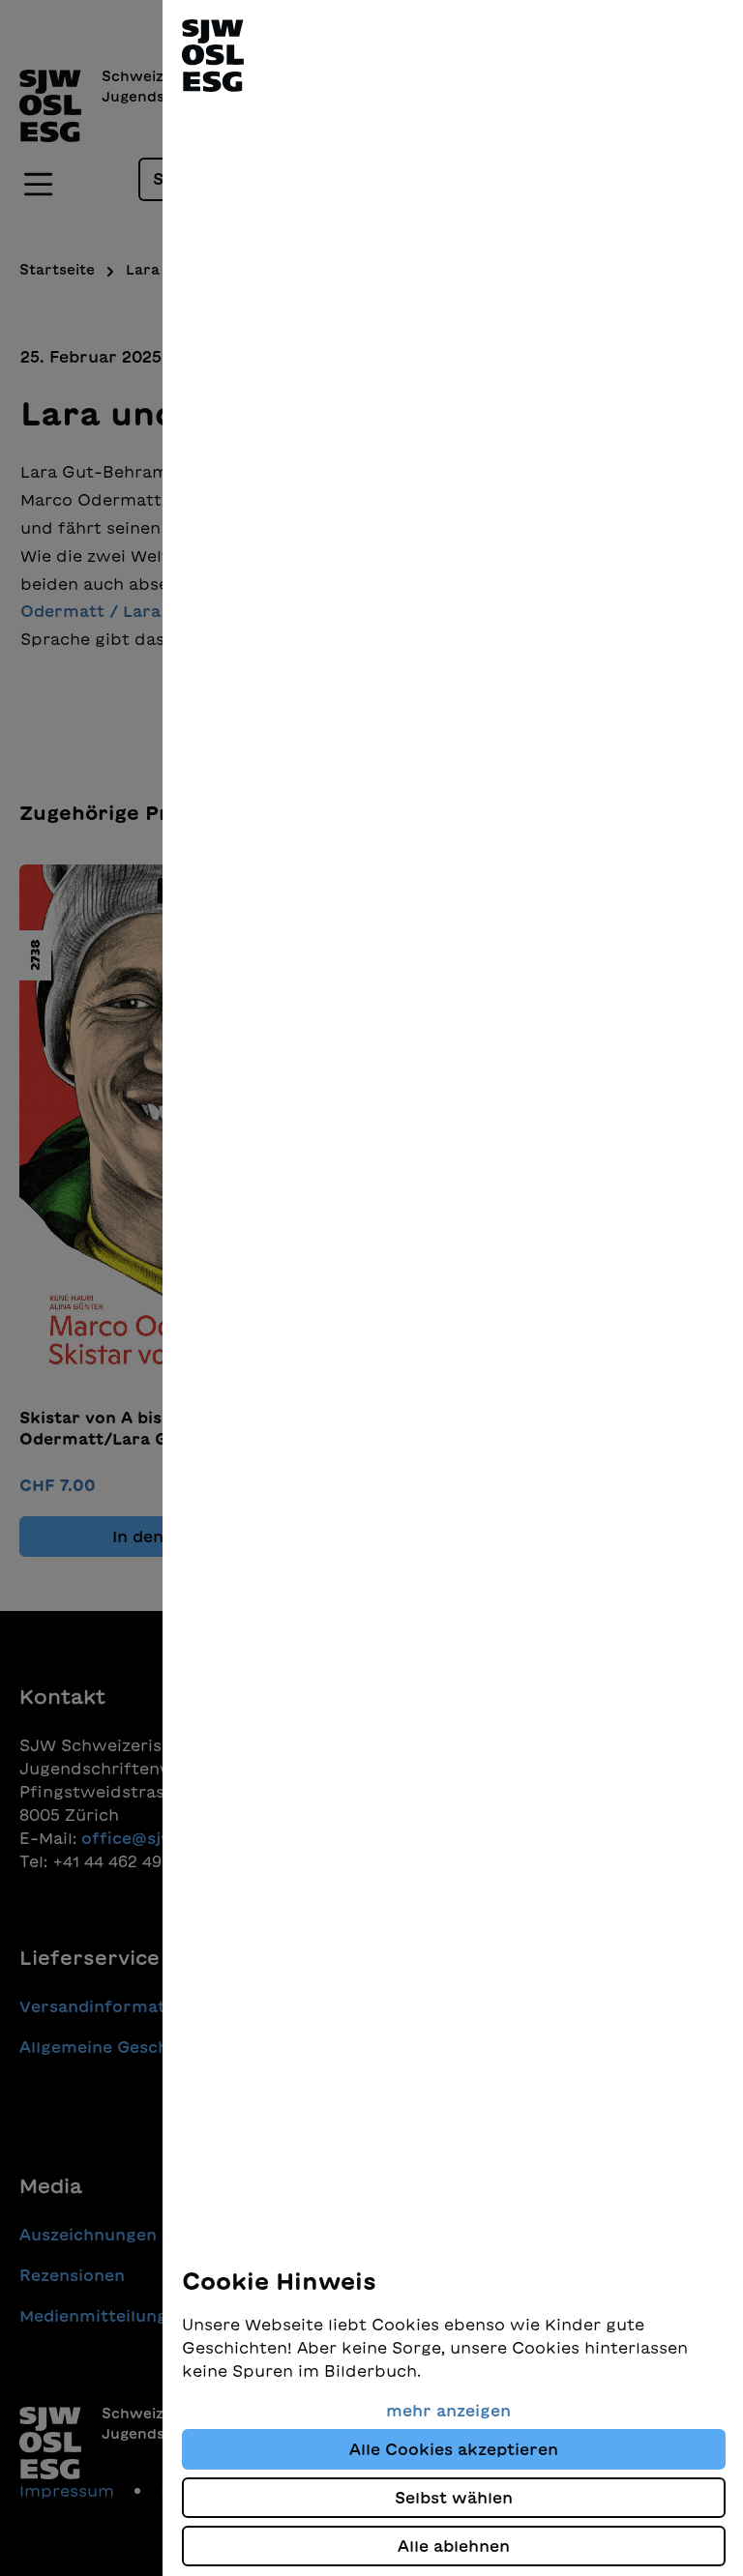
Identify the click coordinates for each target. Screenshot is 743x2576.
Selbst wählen (454, 2498)
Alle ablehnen (454, 2546)
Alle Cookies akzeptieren (454, 2449)
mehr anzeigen (448, 2411)
